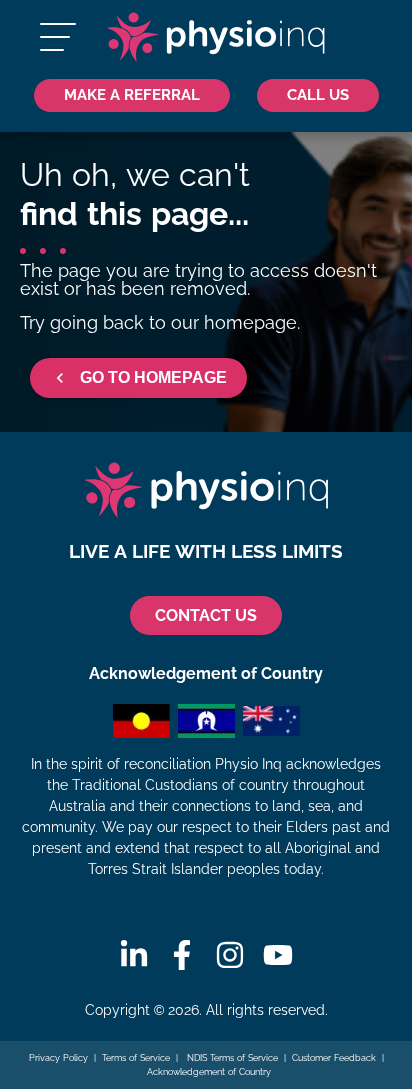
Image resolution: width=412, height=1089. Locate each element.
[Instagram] (230, 955)
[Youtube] (278, 955)
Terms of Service (136, 1058)
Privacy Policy (58, 1058)
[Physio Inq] (216, 37)
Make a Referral (132, 94)
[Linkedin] (134, 955)
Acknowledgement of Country (209, 1072)
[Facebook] (182, 955)
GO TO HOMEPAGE (153, 377)
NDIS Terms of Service (231, 1058)
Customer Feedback (334, 1058)
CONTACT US (206, 615)
